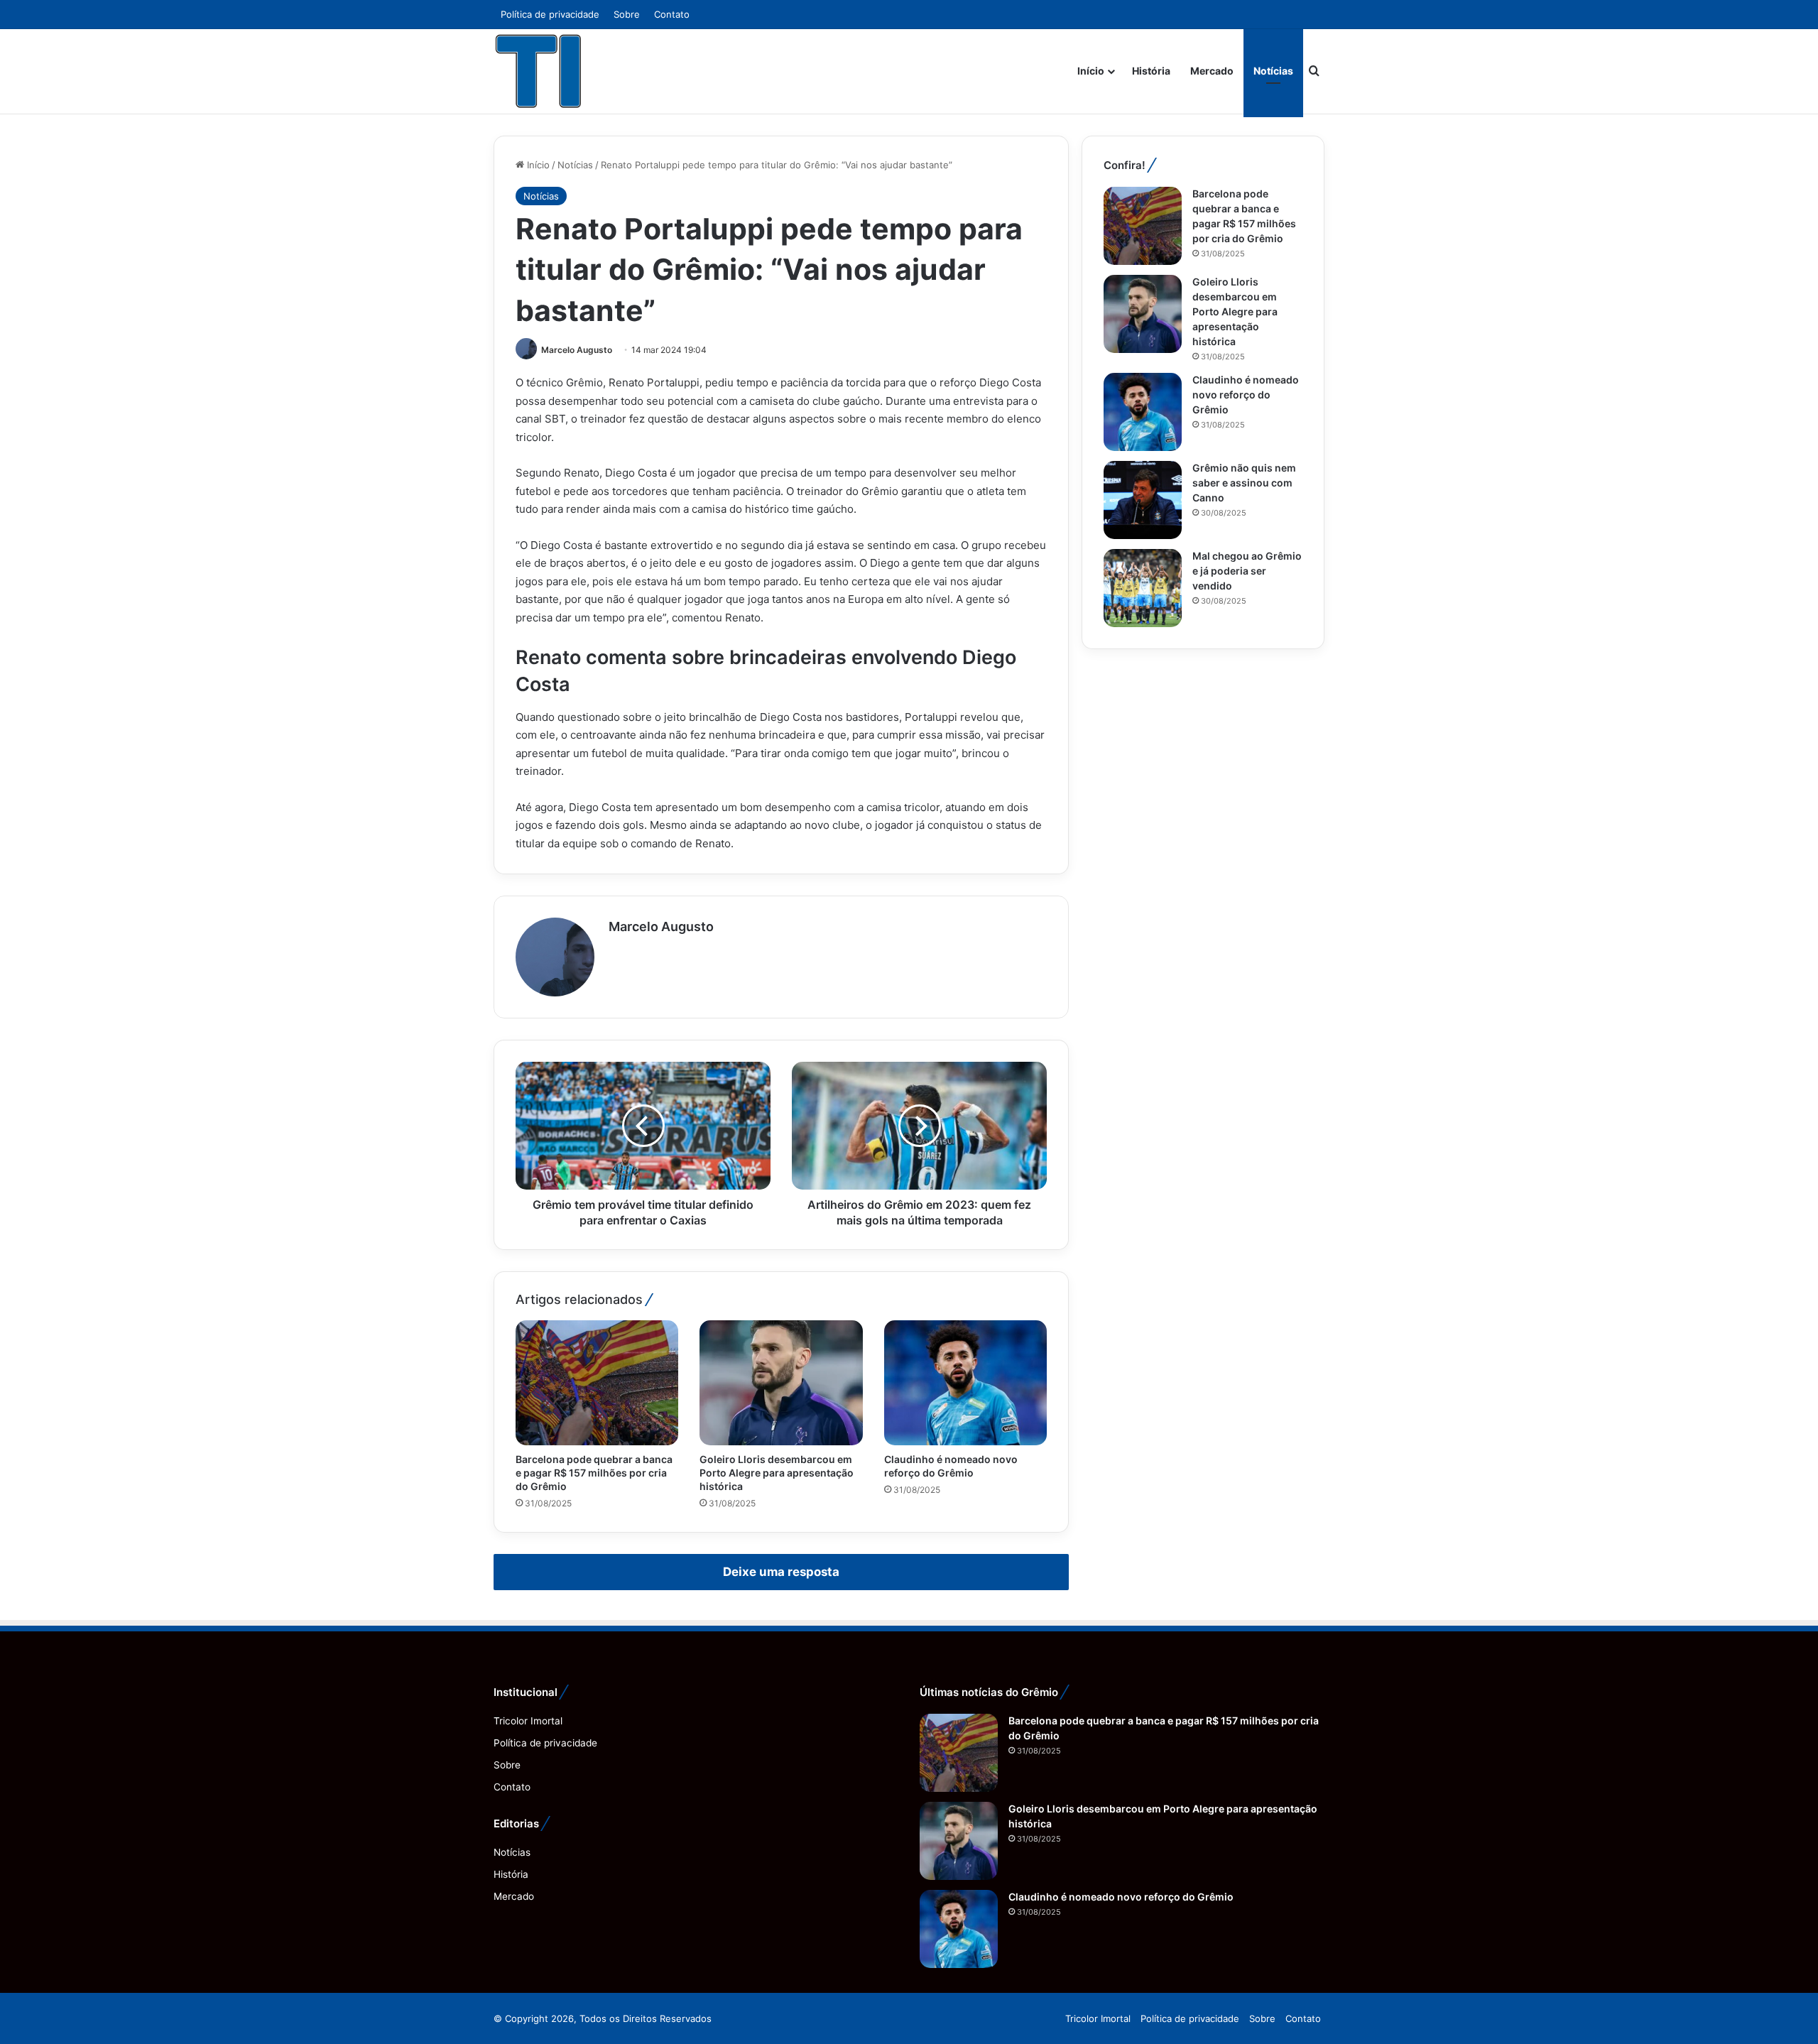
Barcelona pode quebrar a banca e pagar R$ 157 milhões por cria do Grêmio (594, 1473)
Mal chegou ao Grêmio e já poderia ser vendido (1247, 571)
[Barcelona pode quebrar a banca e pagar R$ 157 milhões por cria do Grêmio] (597, 1383)
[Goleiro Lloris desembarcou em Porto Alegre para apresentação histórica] (781, 1383)
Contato (672, 14)
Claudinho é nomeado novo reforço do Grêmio (1246, 395)
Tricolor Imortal (528, 1721)
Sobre (627, 14)
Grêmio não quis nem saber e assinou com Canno (1244, 483)
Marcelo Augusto (577, 350)
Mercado (1212, 71)
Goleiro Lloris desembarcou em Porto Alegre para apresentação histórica (777, 1473)
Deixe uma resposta (781, 1572)
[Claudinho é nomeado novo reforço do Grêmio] (965, 1383)
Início (1091, 71)
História (1151, 71)
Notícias (1273, 71)
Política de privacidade (550, 14)
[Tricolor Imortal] (539, 71)
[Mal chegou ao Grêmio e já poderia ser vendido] (1143, 588)
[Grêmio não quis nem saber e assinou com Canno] (1143, 500)
